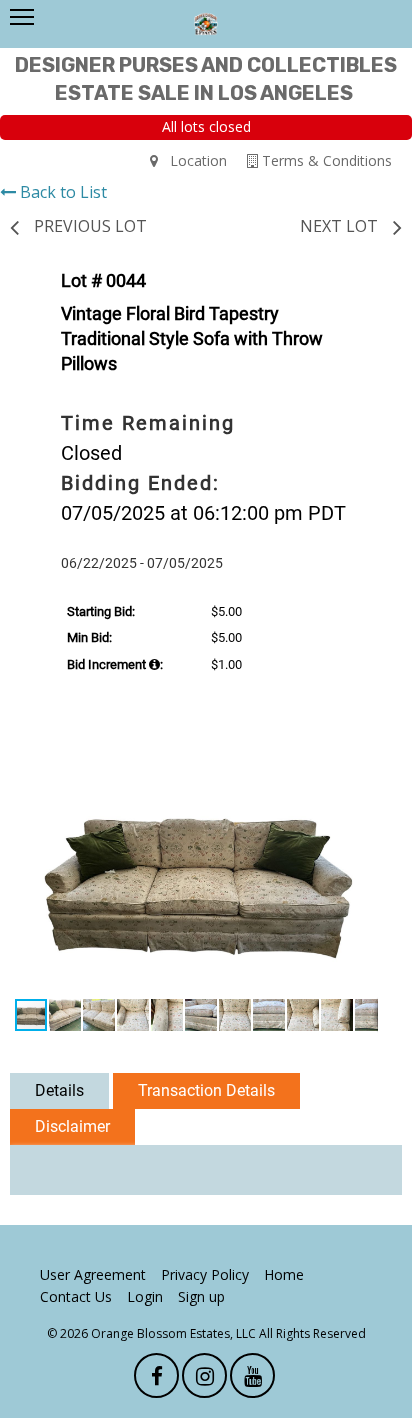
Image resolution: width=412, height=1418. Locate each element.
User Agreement (93, 1274)
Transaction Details (206, 1090)
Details (59, 1090)
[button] (360, 773)
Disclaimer (72, 1126)
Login (145, 1296)
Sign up (201, 1296)
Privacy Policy (205, 1274)
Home (284, 1274)
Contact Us (76, 1296)
